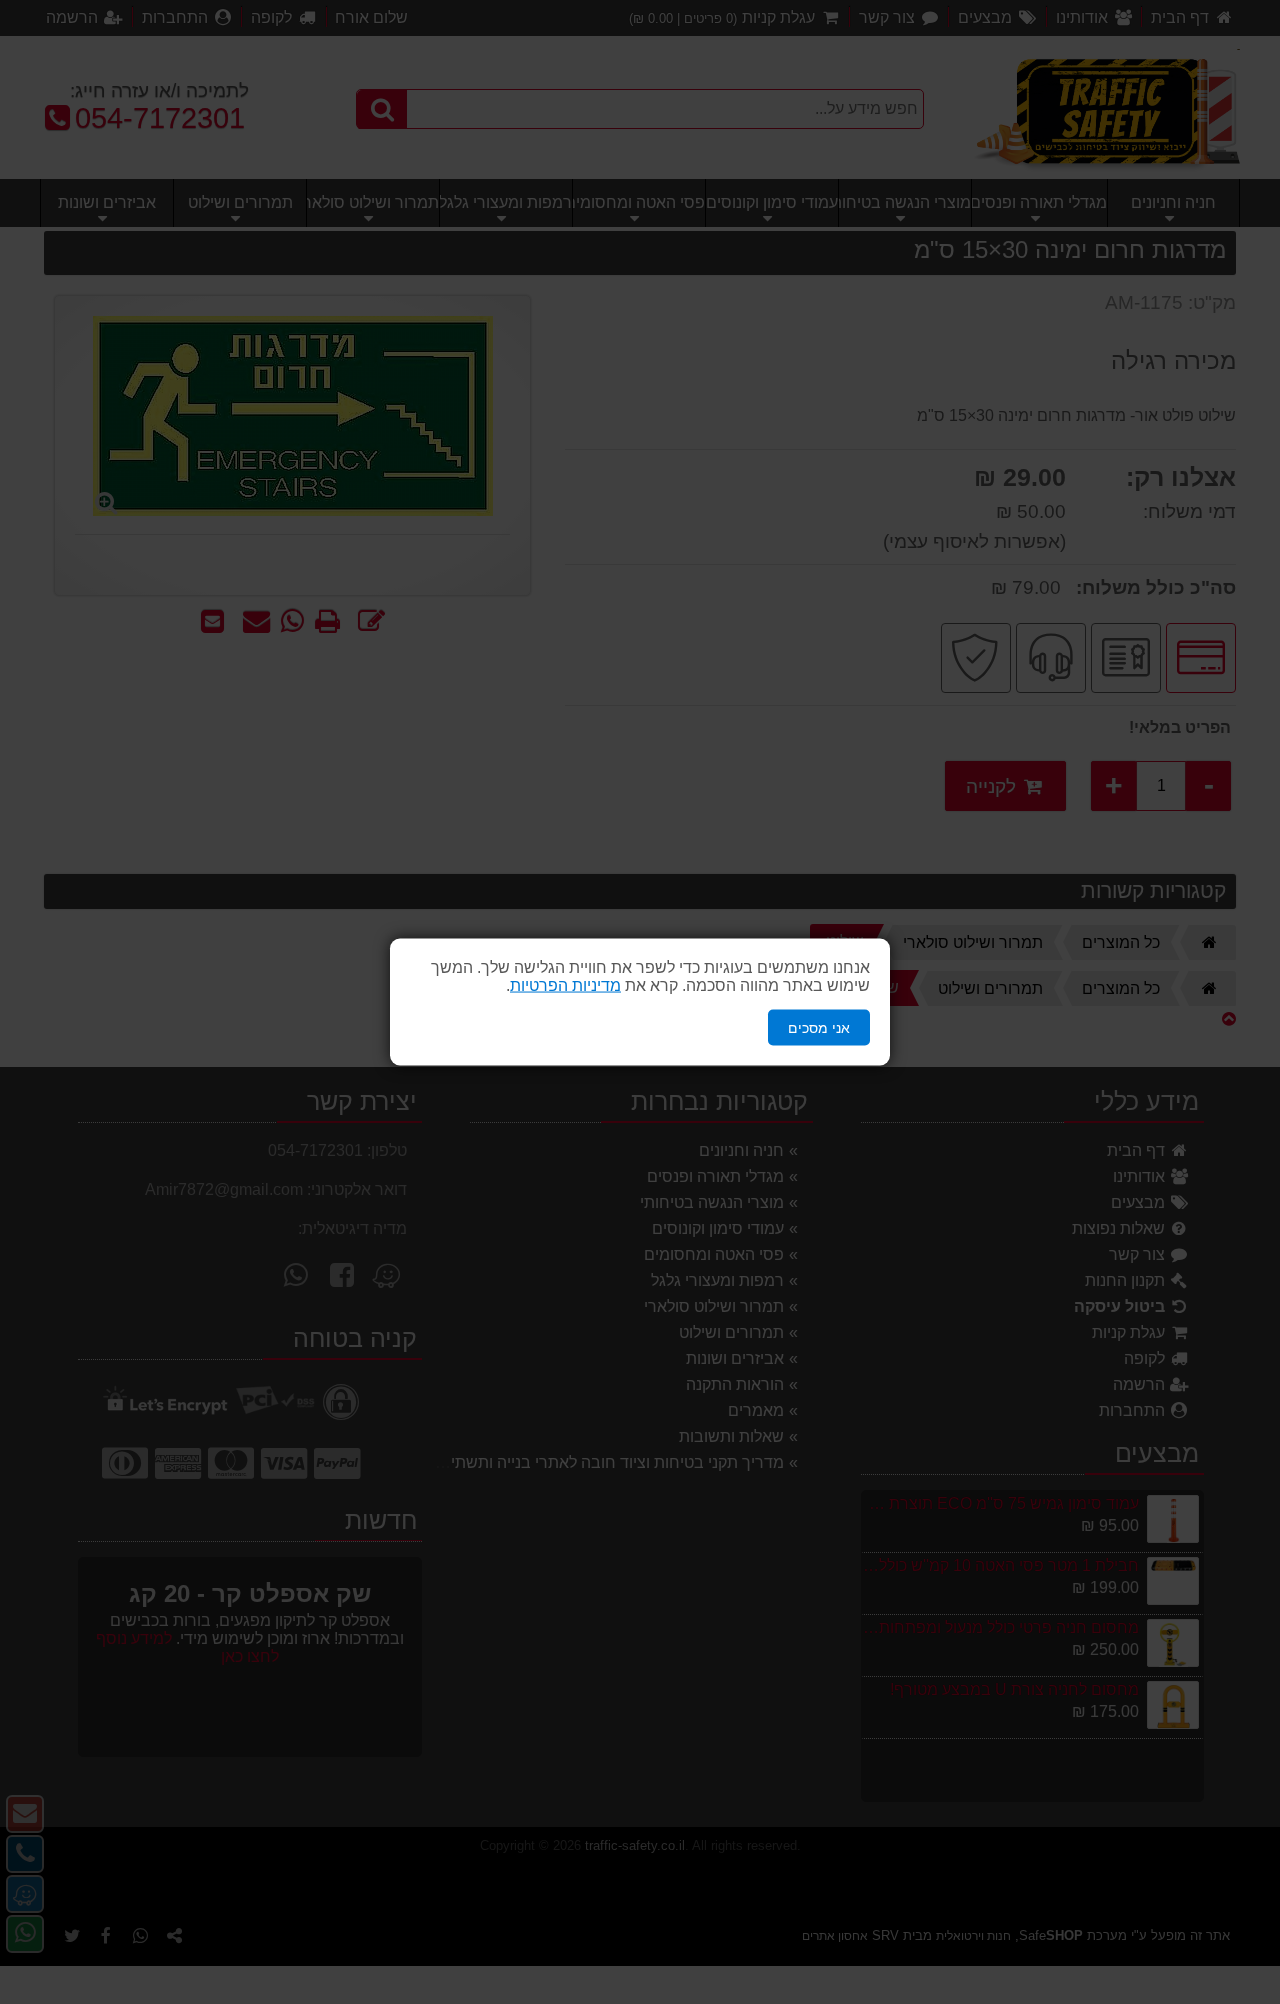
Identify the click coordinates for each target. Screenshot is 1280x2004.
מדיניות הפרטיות (565, 984)
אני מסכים (819, 1027)
